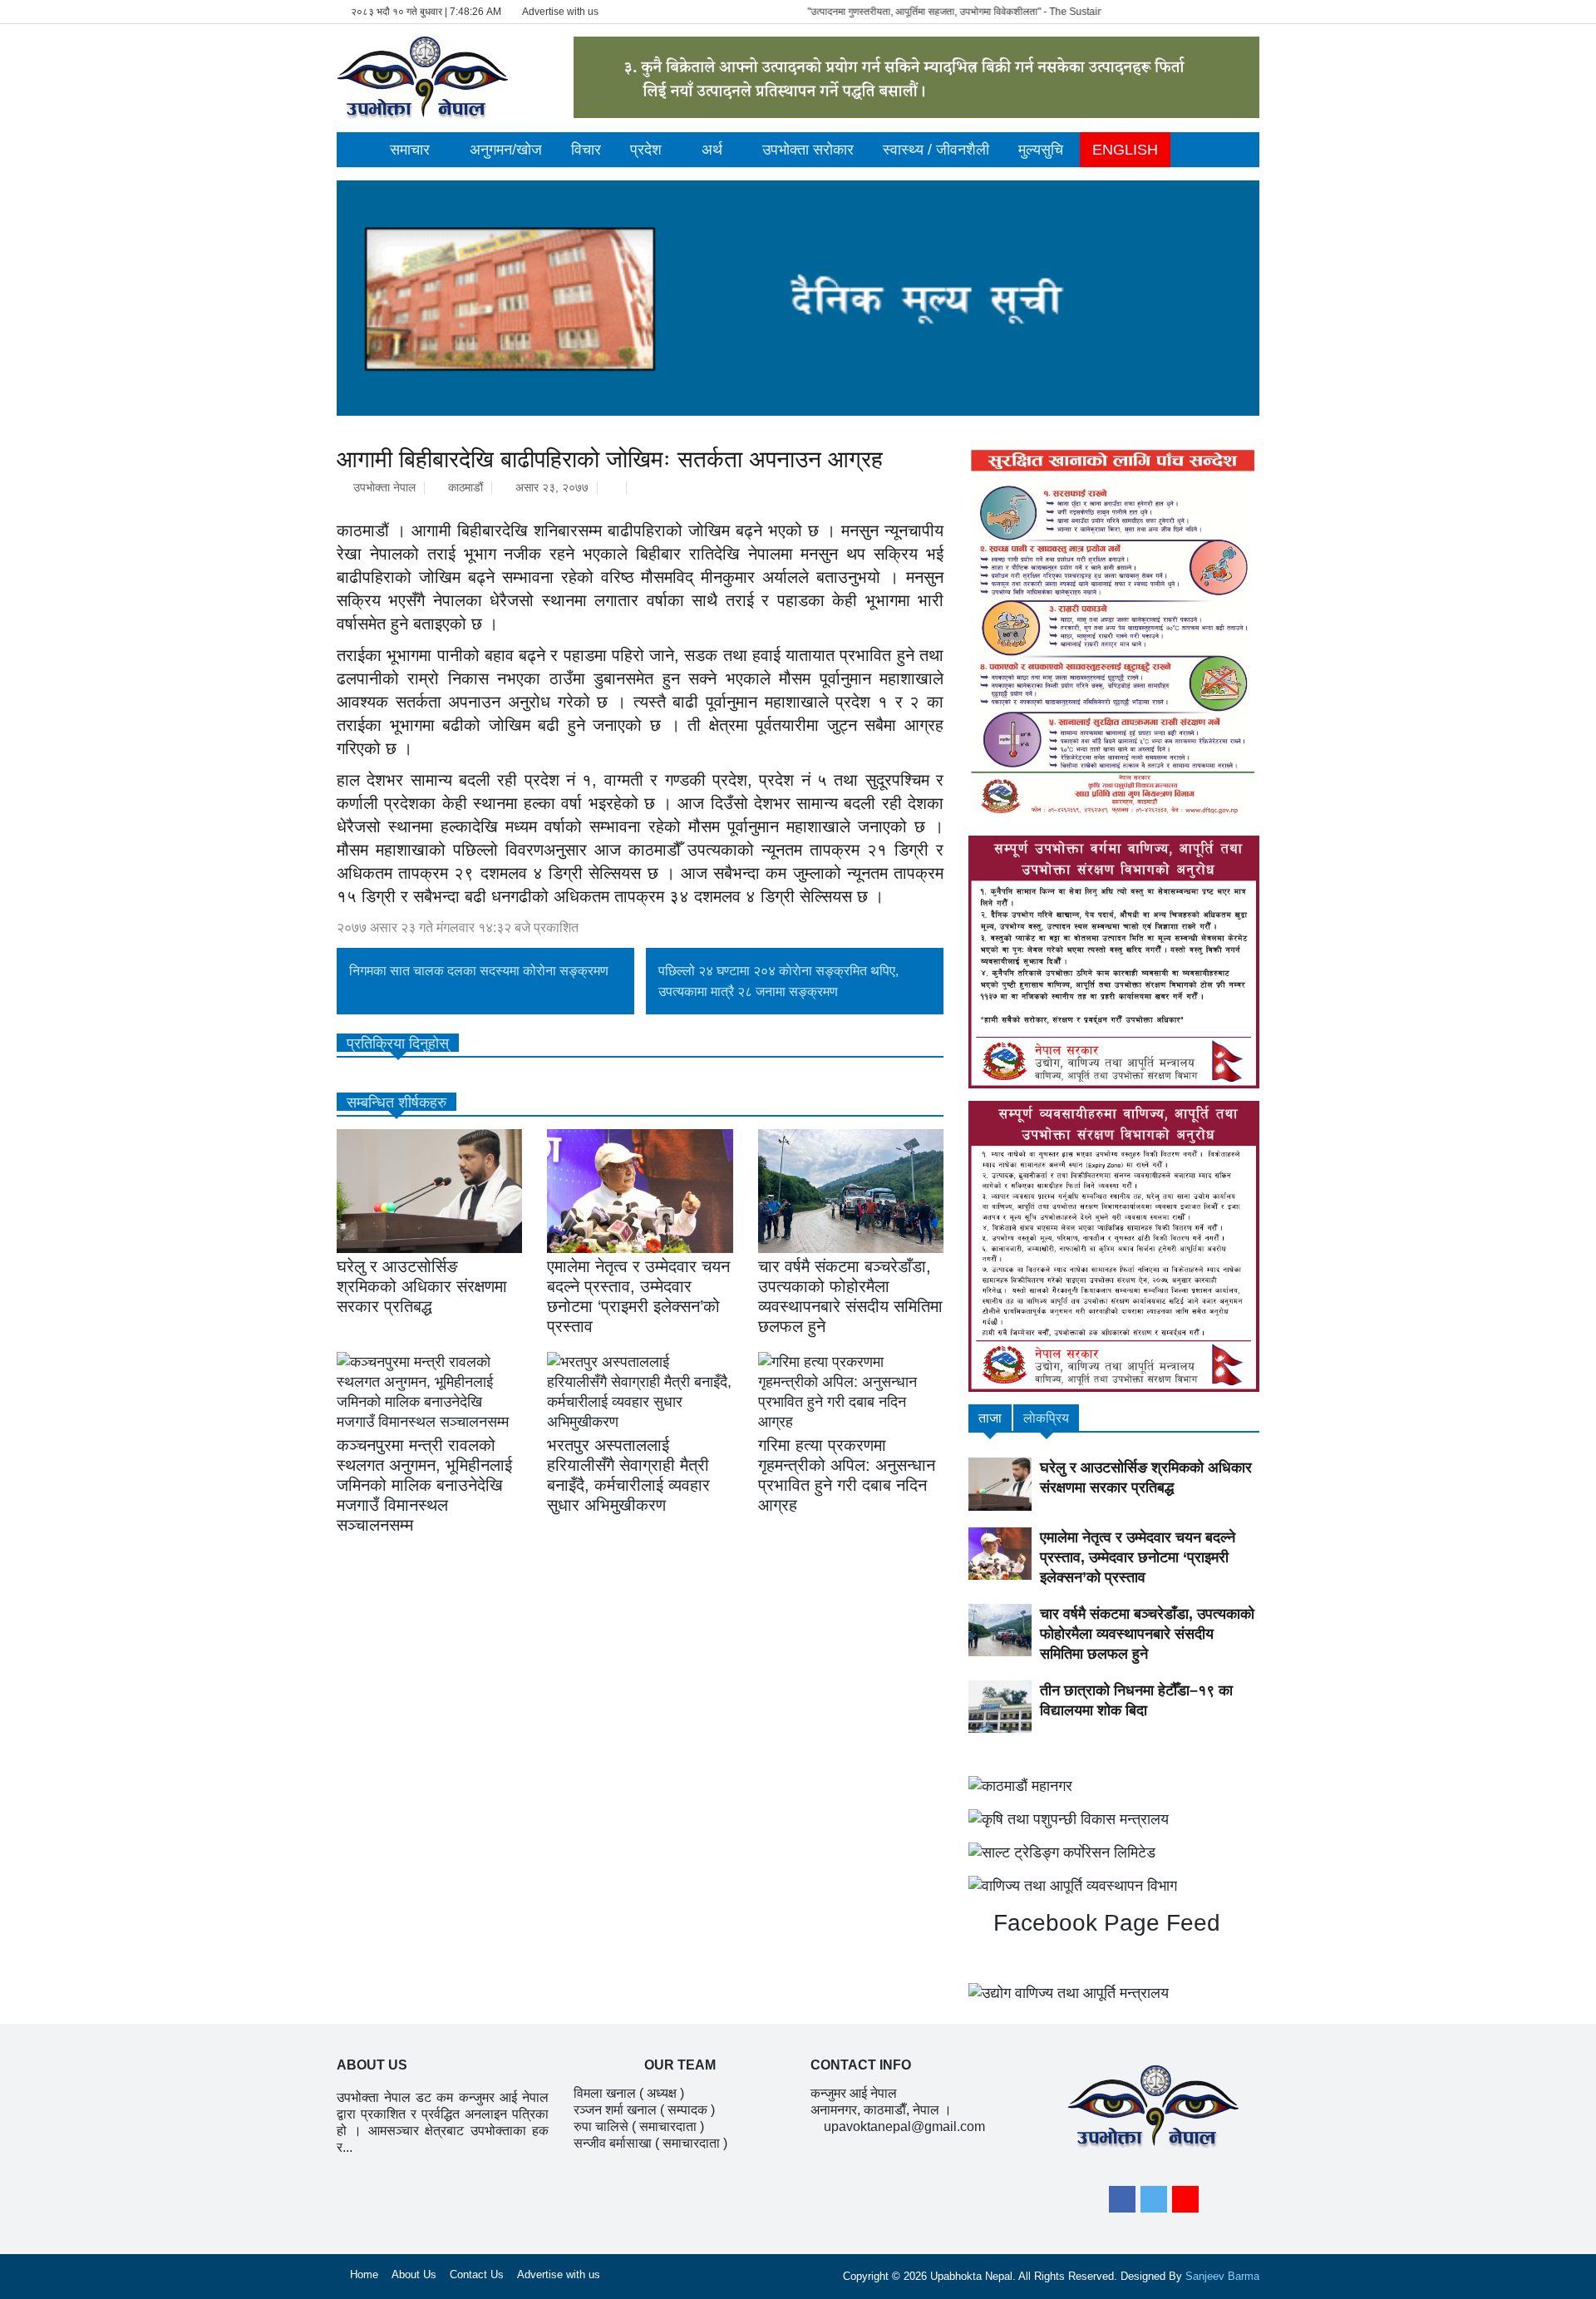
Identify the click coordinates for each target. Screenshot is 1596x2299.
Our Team (680, 2065)
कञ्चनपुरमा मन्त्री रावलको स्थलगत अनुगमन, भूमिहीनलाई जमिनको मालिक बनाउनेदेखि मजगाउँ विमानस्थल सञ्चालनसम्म (424, 1485)
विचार (586, 150)
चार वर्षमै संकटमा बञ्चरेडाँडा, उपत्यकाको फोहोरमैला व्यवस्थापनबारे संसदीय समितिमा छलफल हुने (1147, 1634)
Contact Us (477, 2274)
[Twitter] (1154, 2199)
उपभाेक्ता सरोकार (808, 150)
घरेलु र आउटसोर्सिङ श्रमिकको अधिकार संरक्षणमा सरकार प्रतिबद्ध (422, 1286)
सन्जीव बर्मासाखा (613, 2143)
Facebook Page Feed (1103, 1923)
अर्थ (712, 150)
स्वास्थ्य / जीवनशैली (936, 150)
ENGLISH (1125, 150)
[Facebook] (1122, 2199)
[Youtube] (1185, 2199)
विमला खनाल (605, 2093)
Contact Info (861, 2065)
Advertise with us (560, 12)
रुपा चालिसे (601, 2126)
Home (364, 2274)
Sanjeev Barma (1222, 2276)
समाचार (410, 150)
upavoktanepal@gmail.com (904, 2126)
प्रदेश (646, 150)
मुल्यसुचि (1041, 150)
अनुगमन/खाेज (506, 150)
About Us (414, 2274)
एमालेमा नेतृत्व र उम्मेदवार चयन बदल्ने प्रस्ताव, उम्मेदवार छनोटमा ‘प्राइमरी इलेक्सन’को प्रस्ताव (1138, 1557)
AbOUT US (372, 2065)
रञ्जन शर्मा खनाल (615, 2110)
